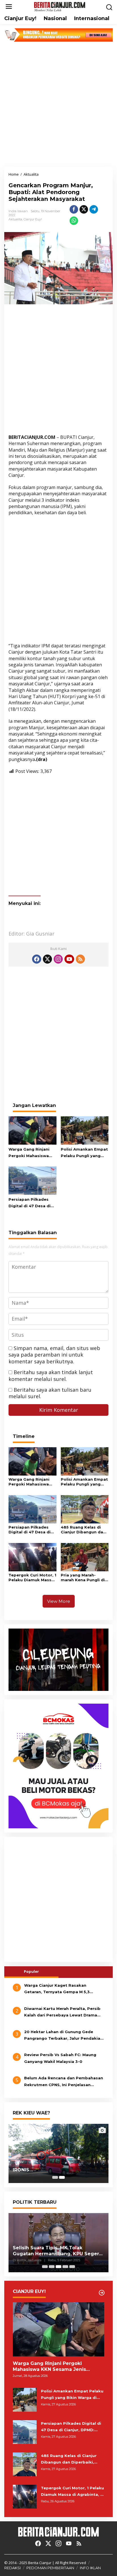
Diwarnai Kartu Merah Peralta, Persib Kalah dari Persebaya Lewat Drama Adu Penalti (62, 2012)
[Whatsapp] (74, 221)
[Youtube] (69, 959)
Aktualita (15, 219)
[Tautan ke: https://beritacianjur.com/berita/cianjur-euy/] (102, 2293)
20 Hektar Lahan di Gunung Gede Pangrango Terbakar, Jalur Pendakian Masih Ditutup (63, 2036)
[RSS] (80, 959)
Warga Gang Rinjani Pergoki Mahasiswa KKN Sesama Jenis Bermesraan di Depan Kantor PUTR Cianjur (31, 1153)
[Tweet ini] (84, 209)
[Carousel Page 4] (65, 2267)
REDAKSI (12, 2568)
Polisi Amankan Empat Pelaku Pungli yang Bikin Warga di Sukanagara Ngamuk (84, 1153)
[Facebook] (37, 959)
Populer (31, 1971)
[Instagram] (58, 959)
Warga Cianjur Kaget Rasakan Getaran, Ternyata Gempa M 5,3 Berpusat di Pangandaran (57, 1989)
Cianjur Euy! (33, 219)
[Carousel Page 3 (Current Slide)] (58, 2267)
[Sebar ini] (74, 209)
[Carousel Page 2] (52, 2267)
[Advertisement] (58, 104)
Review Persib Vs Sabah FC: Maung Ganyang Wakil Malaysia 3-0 (60, 2058)
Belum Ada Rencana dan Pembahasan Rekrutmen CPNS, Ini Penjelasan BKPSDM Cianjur (64, 2082)
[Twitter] (47, 959)
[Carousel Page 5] (72, 2267)
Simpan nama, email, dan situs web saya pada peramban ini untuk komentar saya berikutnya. (54, 1355)
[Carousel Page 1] (55, 2177)
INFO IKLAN (90, 2568)
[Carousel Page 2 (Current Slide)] (62, 2177)
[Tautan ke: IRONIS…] (58, 2153)
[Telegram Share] (94, 209)
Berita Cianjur (40, 2563)
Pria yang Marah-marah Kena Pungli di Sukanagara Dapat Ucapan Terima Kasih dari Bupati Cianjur (83, 1578)
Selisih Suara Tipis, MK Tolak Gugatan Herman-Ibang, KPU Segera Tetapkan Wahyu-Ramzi (57, 2251)
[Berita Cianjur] (60, 6)
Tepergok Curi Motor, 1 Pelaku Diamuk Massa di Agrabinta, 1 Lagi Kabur (32, 1578)
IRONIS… (23, 2170)
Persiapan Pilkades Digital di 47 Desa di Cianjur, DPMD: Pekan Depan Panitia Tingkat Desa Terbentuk (32, 1203)
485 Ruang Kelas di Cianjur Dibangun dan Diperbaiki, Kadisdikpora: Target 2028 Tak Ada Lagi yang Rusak (83, 1530)
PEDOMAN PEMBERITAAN (50, 2568)
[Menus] (9, 7)
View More (59, 1601)
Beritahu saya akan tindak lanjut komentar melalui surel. (51, 1375)
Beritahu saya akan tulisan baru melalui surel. (50, 1393)
